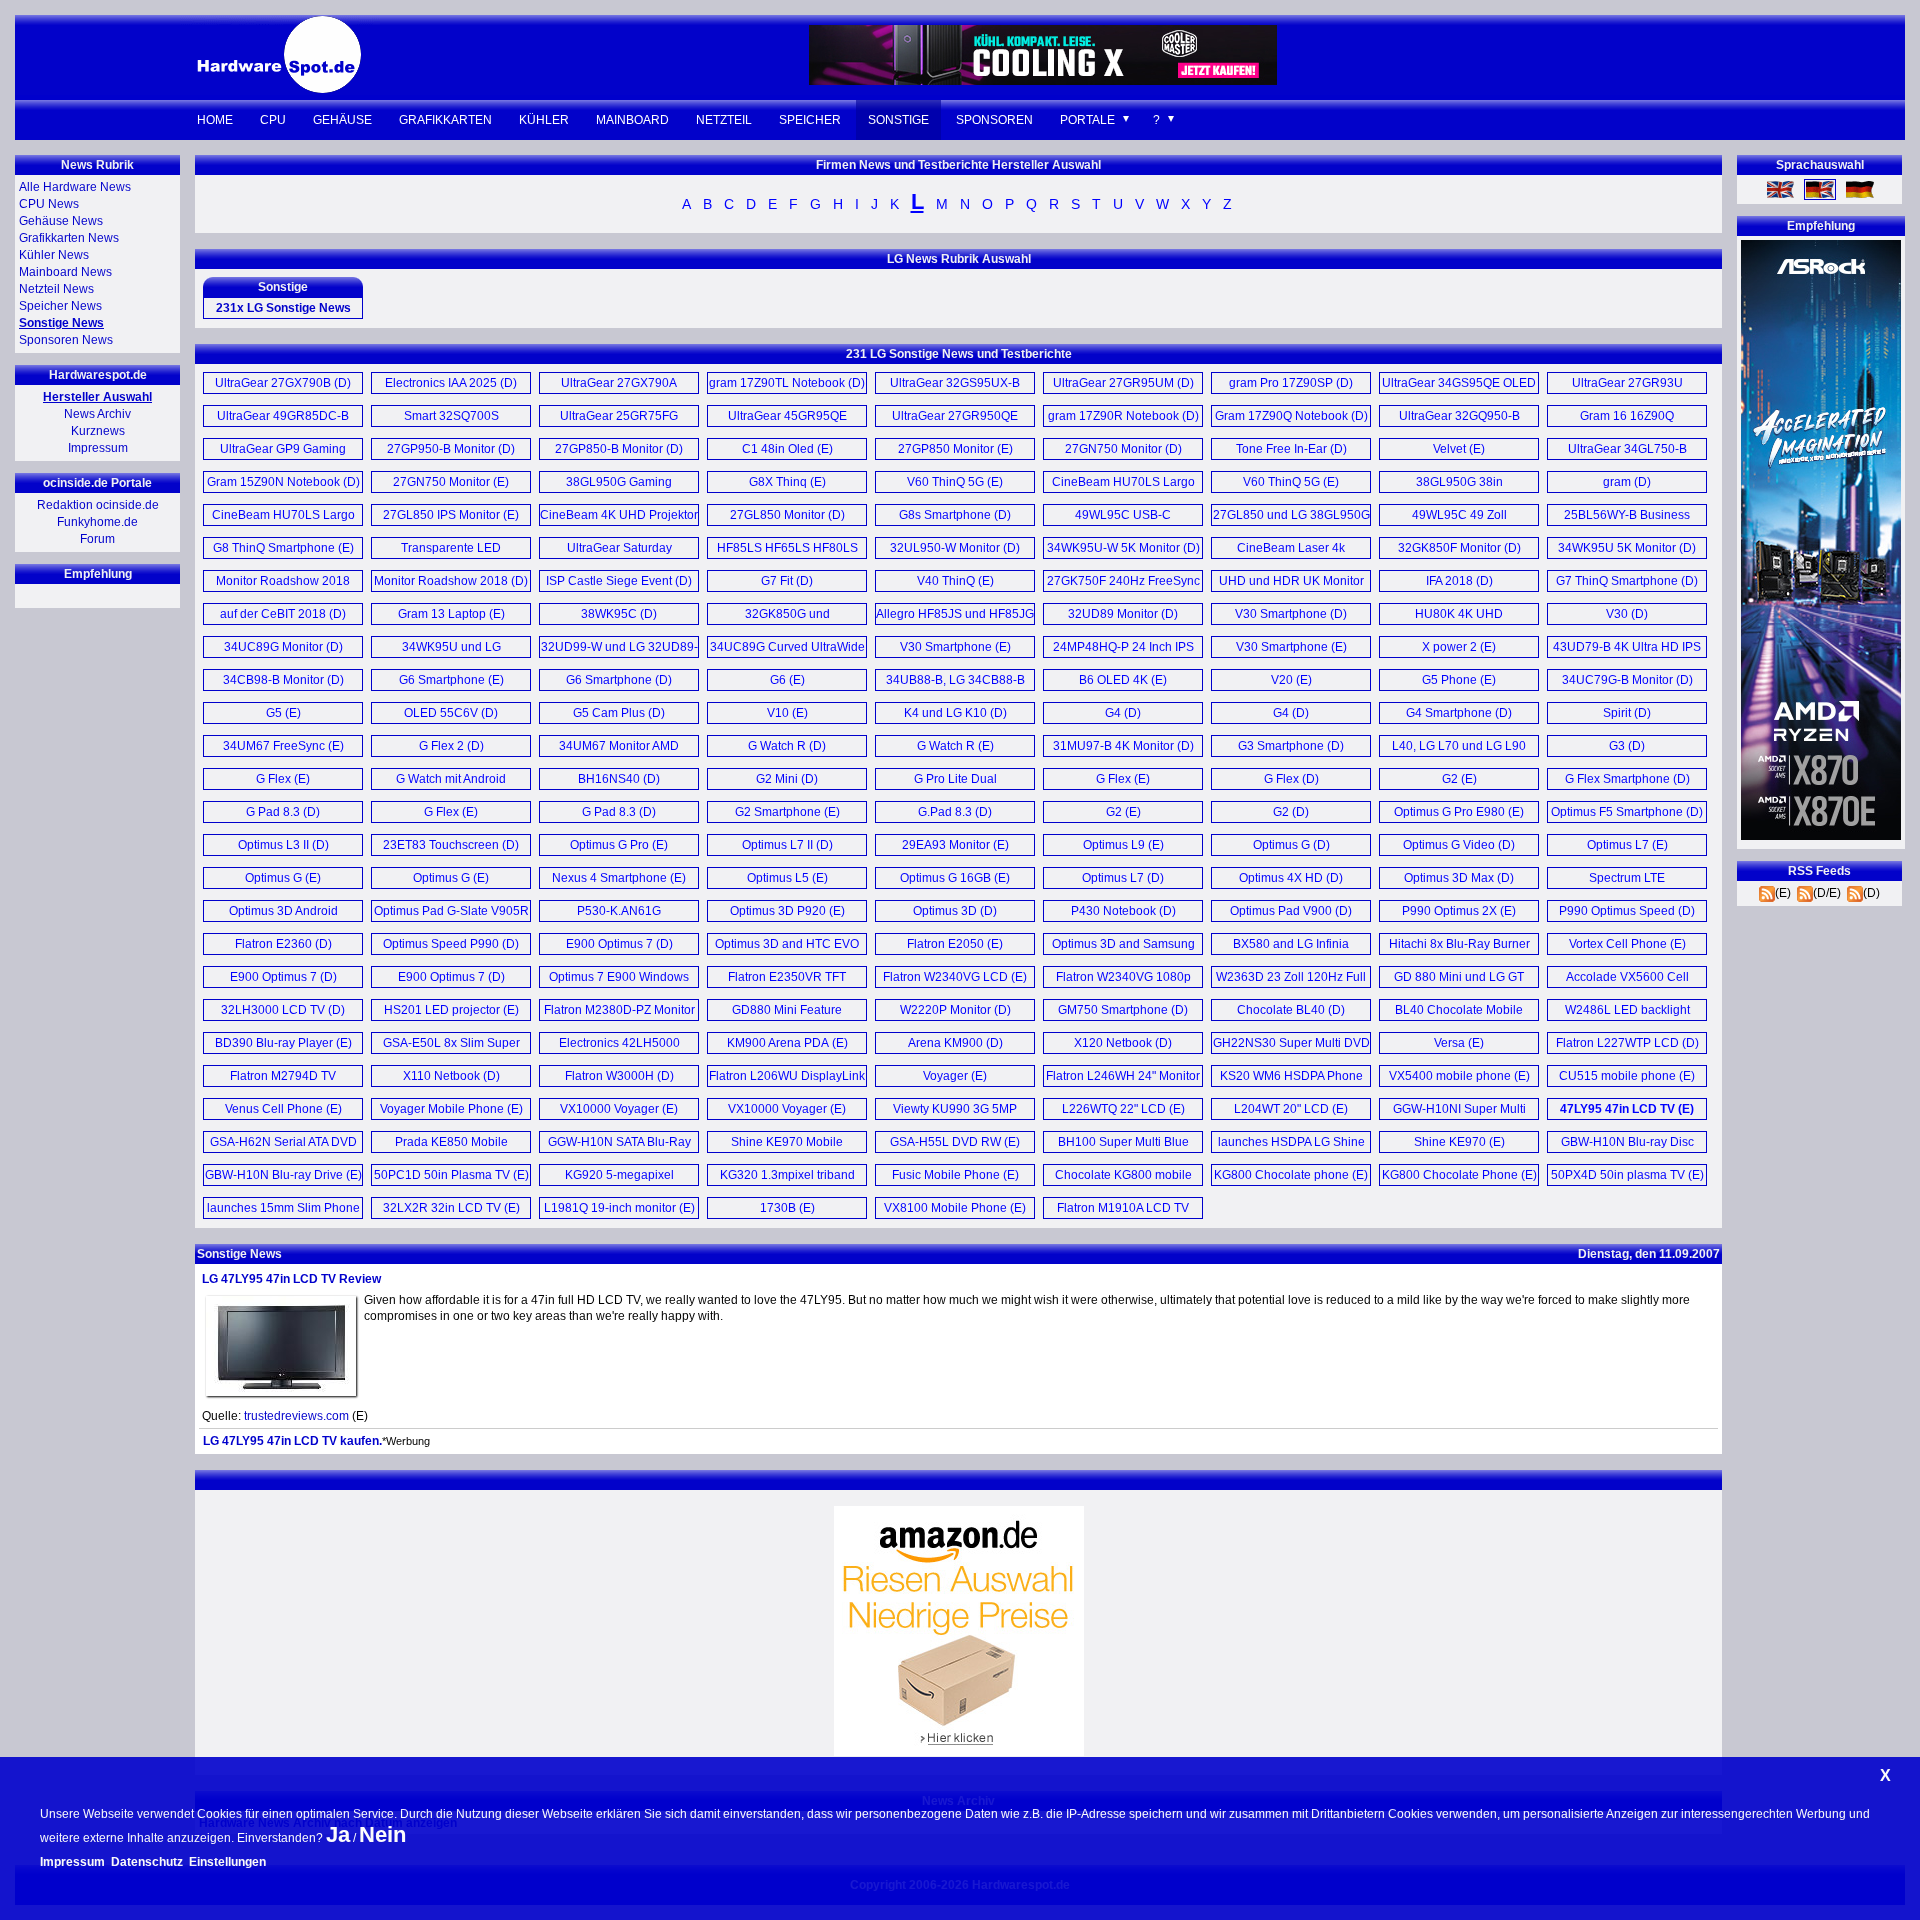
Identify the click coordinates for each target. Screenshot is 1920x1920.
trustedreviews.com (296, 1416)
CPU (273, 120)
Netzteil (724, 120)
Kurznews (98, 431)
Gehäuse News (61, 221)
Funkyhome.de (97, 522)
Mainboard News (65, 272)
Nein (382, 1834)
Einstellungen (227, 1862)
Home (215, 120)
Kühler (544, 120)
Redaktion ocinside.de (98, 505)
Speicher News (60, 306)
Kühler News (54, 255)
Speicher (810, 120)
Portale (1087, 120)
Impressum (98, 448)
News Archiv (97, 414)
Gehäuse (342, 120)
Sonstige (898, 120)
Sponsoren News (66, 340)
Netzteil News (56, 289)
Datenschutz (147, 1862)
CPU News (49, 204)
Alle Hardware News (75, 187)
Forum (97, 539)
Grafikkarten (445, 120)
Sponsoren (994, 120)
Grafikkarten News (69, 238)
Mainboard (632, 120)
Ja (338, 1834)
